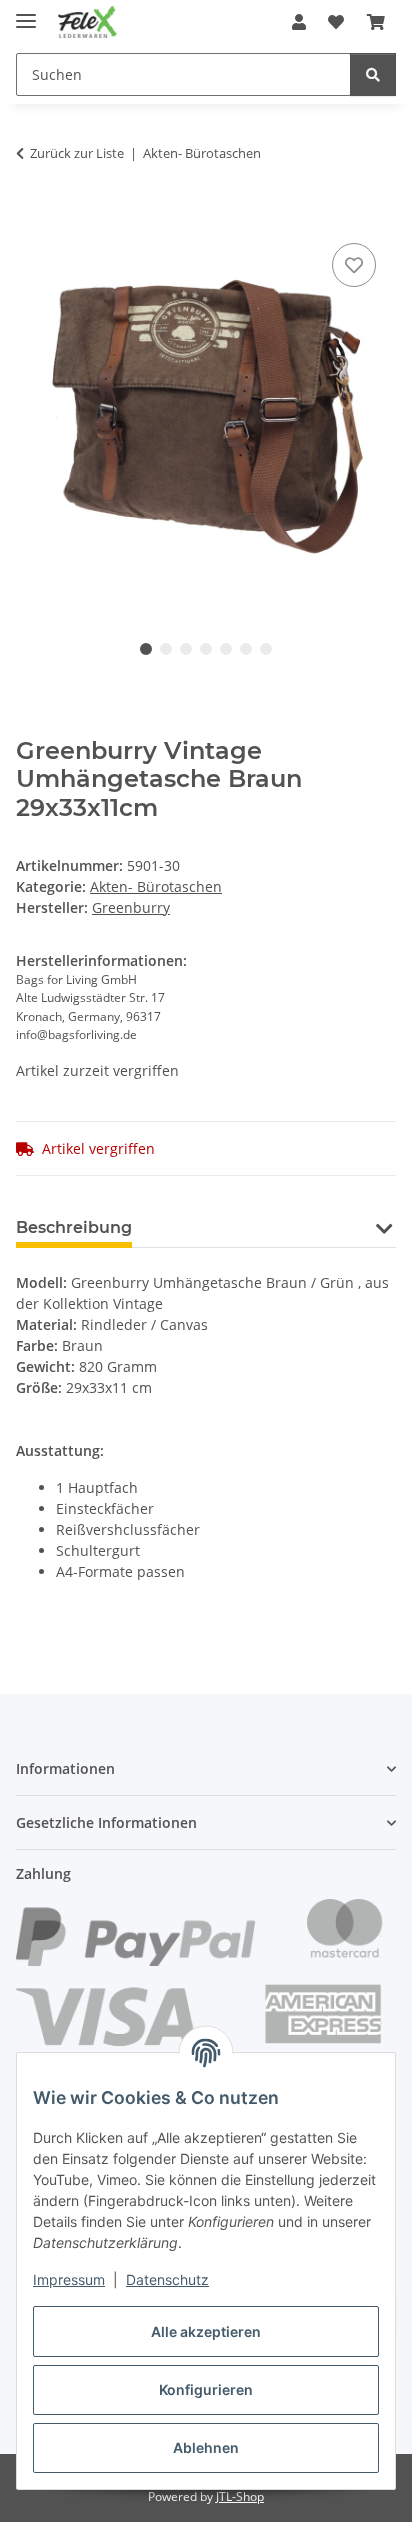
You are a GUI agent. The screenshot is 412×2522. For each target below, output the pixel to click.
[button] (299, 22)
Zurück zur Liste (77, 153)
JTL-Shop (240, 2496)
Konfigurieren (206, 2389)
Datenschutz (167, 2279)
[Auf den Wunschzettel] (354, 265)
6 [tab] (246, 649)
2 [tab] (166, 649)
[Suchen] (373, 74)
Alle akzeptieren (206, 2331)
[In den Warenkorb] (32, 216)
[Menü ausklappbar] (26, 12)
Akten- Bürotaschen (156, 886)
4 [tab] (206, 649)
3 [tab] (186, 649)
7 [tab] (266, 649)
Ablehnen (206, 2447)
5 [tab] (226, 649)
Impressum (69, 2279)
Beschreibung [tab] (74, 1227)
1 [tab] (146, 649)
